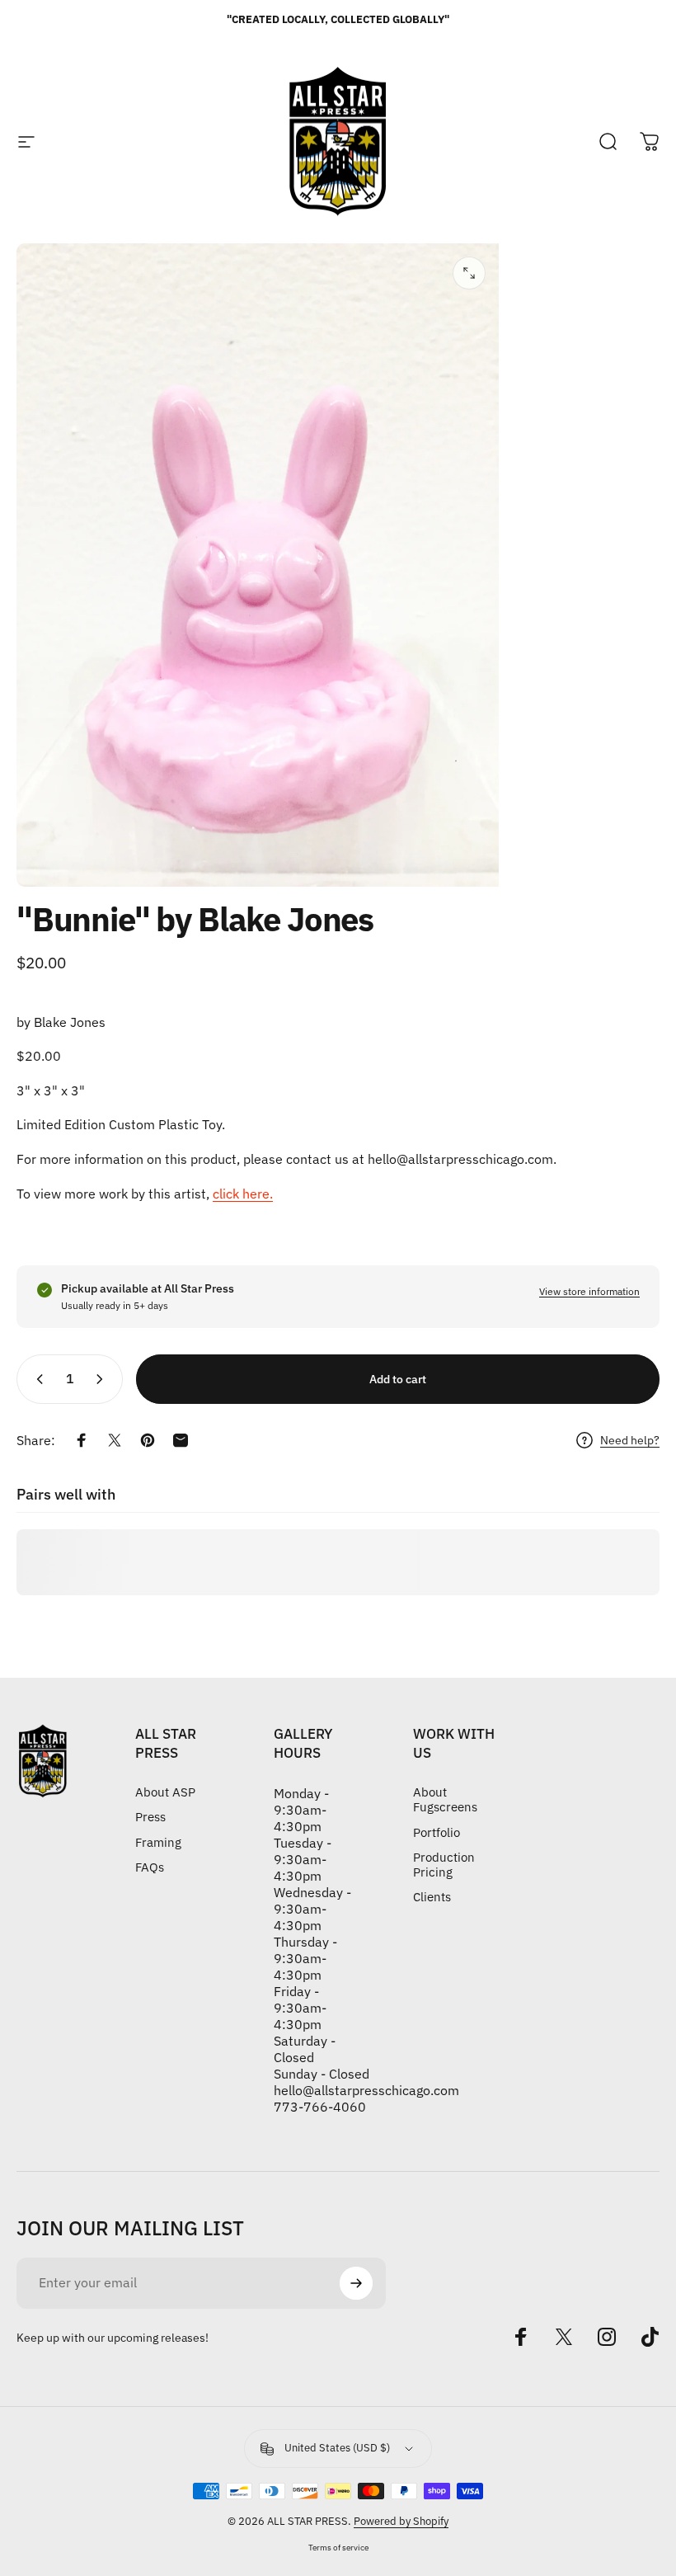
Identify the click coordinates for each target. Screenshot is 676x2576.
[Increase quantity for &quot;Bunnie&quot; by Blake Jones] (103, 1379)
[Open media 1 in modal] (469, 273)
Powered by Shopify (401, 2521)
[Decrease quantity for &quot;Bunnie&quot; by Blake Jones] (36, 1379)
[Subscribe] (356, 2283)
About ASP (165, 1792)
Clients (432, 1897)
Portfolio (437, 1833)
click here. (243, 1194)
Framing (158, 1843)
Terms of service (338, 2547)
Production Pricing (444, 1865)
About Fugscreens (445, 1800)
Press (150, 1817)
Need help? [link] (630, 1441)
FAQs (150, 1867)
